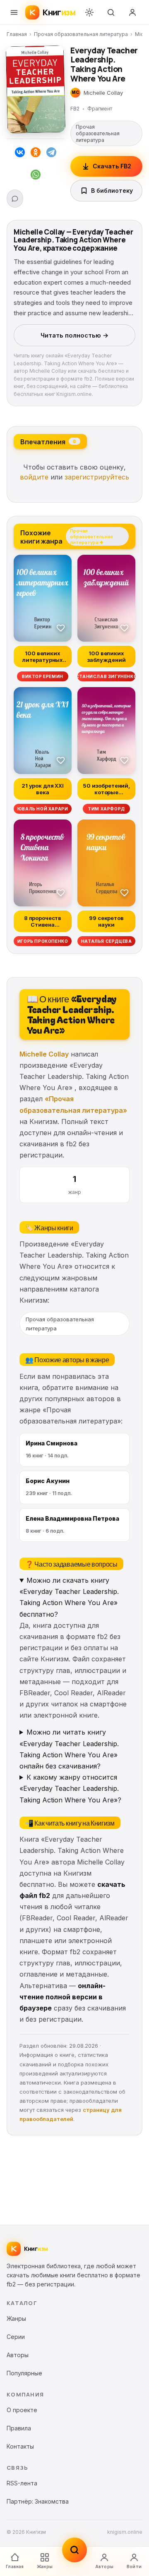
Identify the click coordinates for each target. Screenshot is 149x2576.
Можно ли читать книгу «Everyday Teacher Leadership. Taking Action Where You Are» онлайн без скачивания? (69, 1749)
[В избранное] (61, 628)
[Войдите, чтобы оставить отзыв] (15, 199)
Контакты (20, 2446)
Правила (19, 2428)
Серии (16, 2337)
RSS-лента (22, 2483)
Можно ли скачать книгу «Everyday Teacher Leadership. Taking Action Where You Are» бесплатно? (69, 1597)
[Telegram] (51, 154)
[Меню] (14, 12)
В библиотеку (112, 191)
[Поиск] (111, 12)
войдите (34, 477)
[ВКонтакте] (20, 154)
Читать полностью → (74, 335)
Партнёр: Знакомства (38, 2501)
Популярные (24, 2373)
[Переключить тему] (89, 12)
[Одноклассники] (36, 154)
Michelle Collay (44, 1054)
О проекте (22, 2410)
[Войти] (132, 12)
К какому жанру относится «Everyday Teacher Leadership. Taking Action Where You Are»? (70, 1788)
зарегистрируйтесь (97, 477)
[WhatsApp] (36, 176)
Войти (134, 2566)
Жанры (45, 2566)
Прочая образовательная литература (81, 34)
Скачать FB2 (112, 166)
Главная (17, 34)
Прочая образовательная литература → (91, 536)
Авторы (104, 2566)
